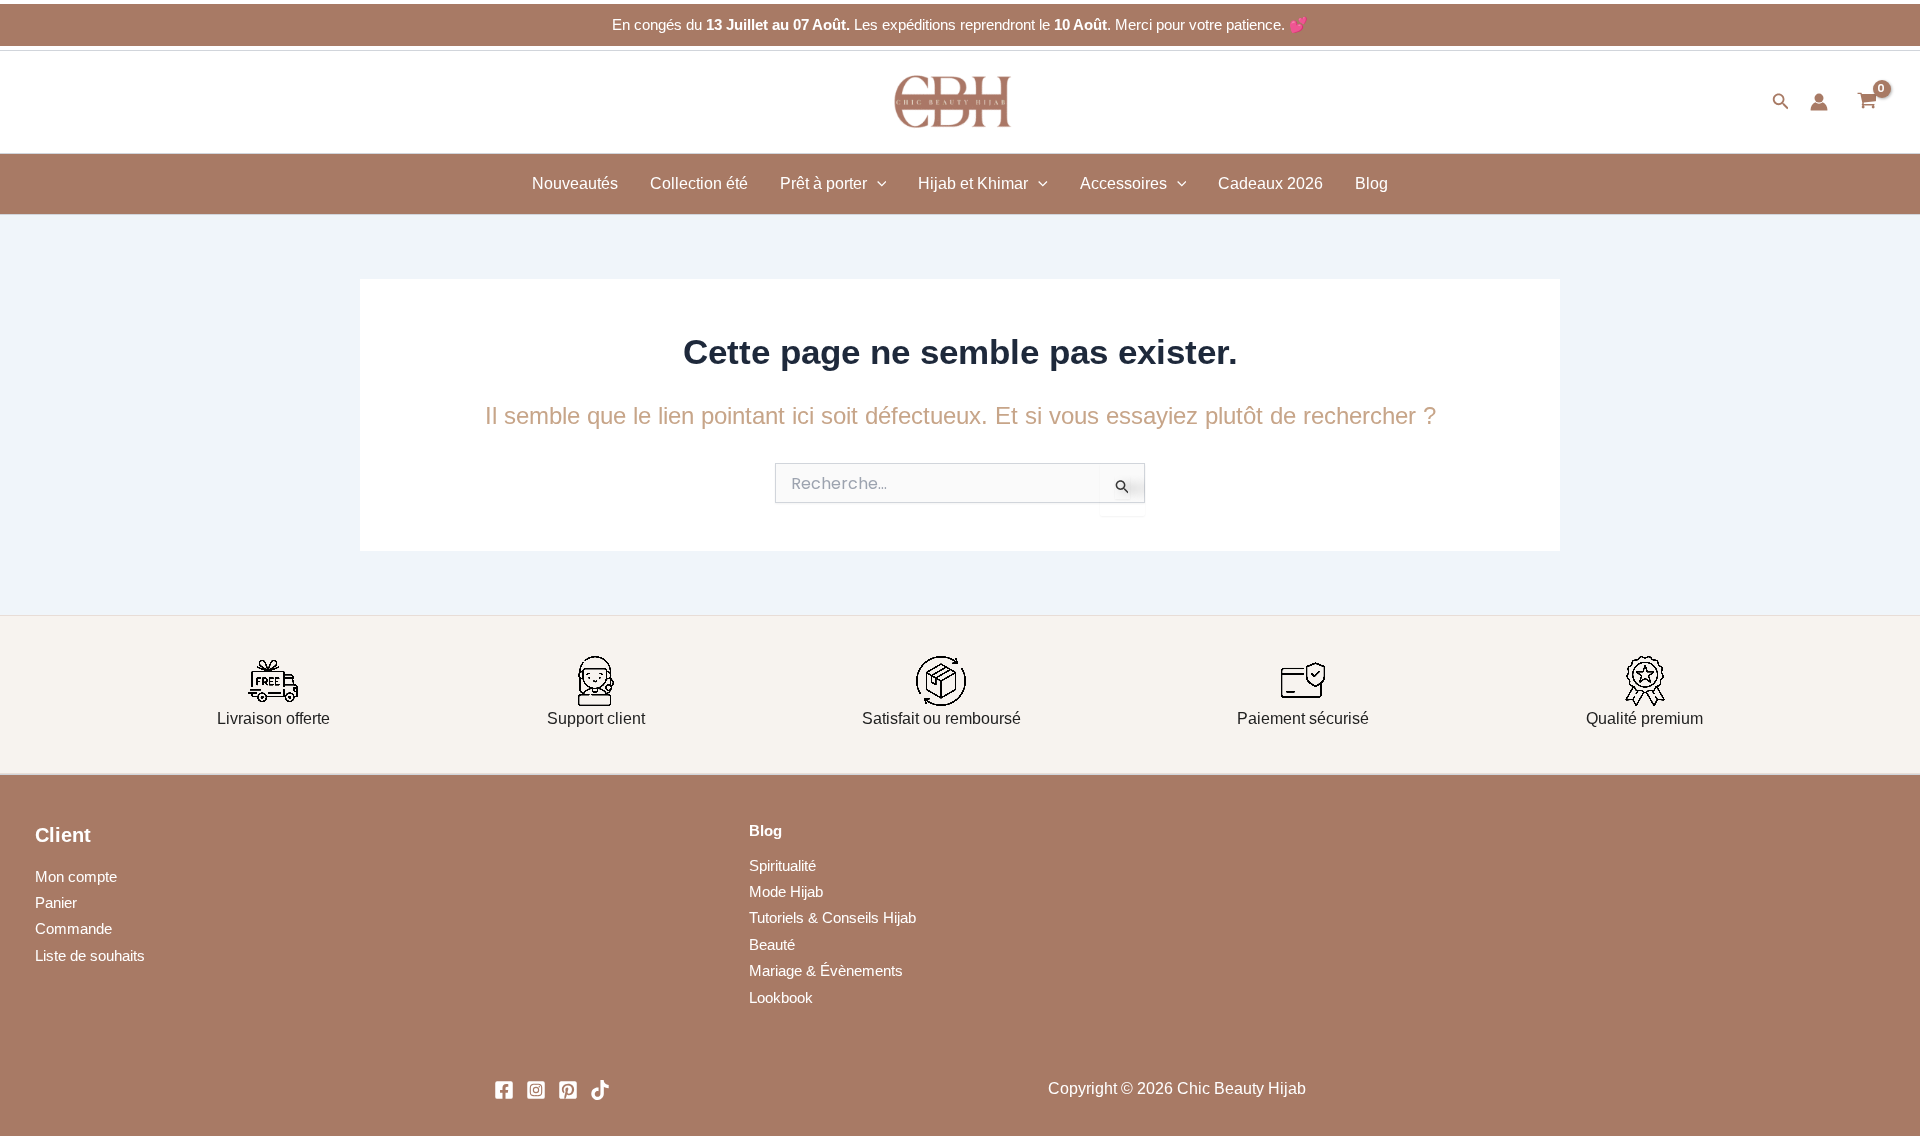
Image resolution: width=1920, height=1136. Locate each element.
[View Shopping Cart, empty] (1866, 102)
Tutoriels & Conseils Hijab (832, 917)
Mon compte (76, 876)
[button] (1781, 102)
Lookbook (781, 997)
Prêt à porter (823, 183)
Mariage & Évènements (826, 970)
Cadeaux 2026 (1270, 183)
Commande (73, 928)
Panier (56, 902)
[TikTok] (600, 1090)
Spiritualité (782, 865)
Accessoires (1123, 183)
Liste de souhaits (90, 955)
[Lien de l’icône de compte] (1819, 102)
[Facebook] (504, 1090)
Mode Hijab (786, 891)
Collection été (699, 183)
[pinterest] (568, 1090)
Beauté (772, 944)
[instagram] (536, 1090)
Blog (1371, 183)
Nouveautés (575, 183)
